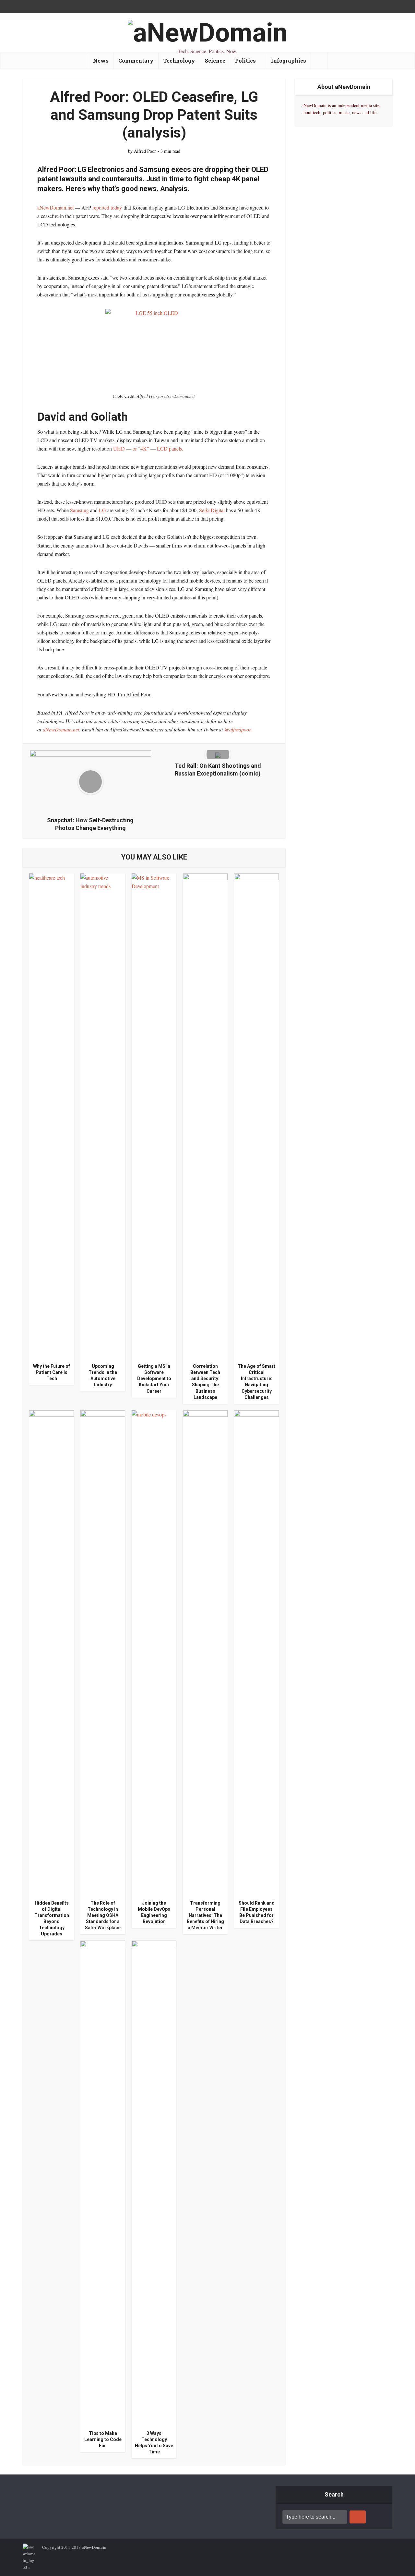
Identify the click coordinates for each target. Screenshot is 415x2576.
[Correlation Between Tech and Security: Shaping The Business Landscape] (205, 1116)
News (101, 60)
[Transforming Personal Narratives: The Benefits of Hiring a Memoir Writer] (205, 1652)
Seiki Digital (213, 510)
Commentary (136, 60)
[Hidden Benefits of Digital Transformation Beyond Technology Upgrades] (52, 1652)
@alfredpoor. (238, 729)
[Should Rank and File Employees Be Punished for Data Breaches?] (256, 1652)
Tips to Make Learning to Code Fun (103, 2439)
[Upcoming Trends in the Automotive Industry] (103, 1116)
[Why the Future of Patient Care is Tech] (52, 1116)
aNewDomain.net (55, 207)
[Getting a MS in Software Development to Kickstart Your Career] (154, 1116)
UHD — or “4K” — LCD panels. (148, 448)
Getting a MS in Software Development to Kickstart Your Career (154, 1378)
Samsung (80, 510)
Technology (179, 60)
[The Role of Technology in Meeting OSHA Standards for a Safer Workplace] (103, 1652)
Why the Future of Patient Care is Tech (52, 1372)
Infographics (289, 60)
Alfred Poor (145, 151)
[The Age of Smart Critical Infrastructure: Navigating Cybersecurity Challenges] (256, 1116)
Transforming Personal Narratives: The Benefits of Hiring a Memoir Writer (205, 1915)
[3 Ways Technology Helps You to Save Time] (154, 2183)
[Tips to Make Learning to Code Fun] (103, 2183)
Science (215, 60)
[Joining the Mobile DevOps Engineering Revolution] (154, 1652)
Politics (245, 60)
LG (102, 510)
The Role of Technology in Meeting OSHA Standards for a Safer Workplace (103, 1915)
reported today (107, 207)
